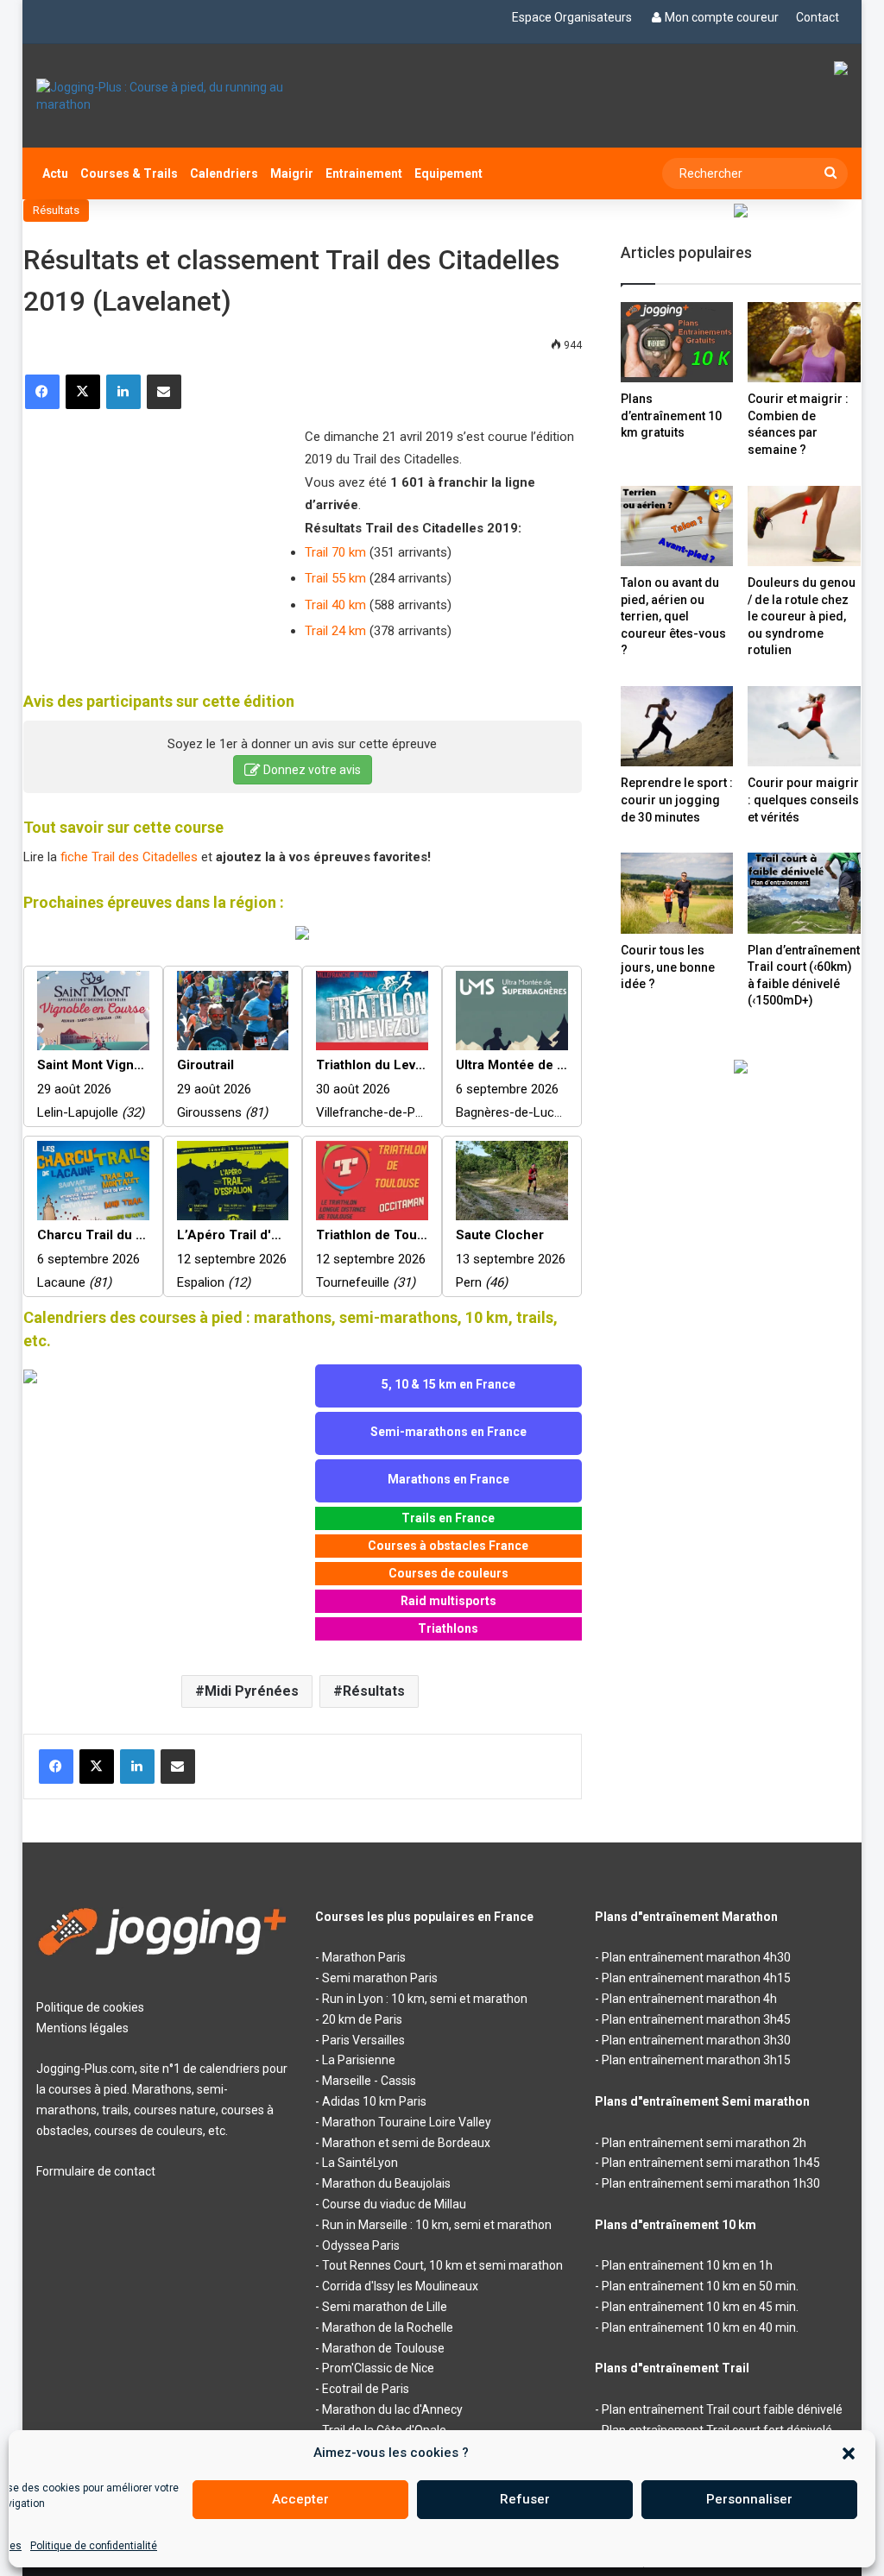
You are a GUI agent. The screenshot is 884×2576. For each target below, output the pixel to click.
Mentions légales (82, 2028)
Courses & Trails (129, 173)
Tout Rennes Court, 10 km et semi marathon (442, 2265)
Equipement (448, 173)
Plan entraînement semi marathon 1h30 (711, 2183)
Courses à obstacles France (448, 1546)
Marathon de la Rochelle (388, 2327)
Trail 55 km (335, 578)
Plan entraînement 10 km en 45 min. (700, 2307)
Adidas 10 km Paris (374, 2101)
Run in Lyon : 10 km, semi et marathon (425, 1999)
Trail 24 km (335, 631)
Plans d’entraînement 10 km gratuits (671, 416)
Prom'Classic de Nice (378, 2368)
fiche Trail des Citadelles (129, 857)
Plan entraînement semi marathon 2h (704, 2143)
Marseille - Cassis (369, 2081)
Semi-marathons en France (448, 1432)
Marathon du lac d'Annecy (392, 2409)
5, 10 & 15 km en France (448, 1384)
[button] (849, 2453)
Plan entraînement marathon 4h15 (696, 1978)
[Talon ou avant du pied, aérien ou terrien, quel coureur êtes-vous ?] (677, 526)
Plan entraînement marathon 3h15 (696, 2060)
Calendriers (224, 173)
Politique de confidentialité (94, 2546)
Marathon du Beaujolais (386, 2183)
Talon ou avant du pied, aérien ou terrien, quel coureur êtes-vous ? (673, 616)
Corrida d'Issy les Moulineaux (400, 2286)
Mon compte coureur (722, 17)
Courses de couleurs (448, 1573)
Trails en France (448, 1518)
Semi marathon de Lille (385, 2307)
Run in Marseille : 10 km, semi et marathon (437, 2225)
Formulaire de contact (96, 2171)
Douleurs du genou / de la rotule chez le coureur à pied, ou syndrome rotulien (802, 616)
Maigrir (292, 173)
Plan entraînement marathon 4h (689, 1999)
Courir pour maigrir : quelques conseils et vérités (803, 800)
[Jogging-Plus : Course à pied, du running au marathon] (163, 96)
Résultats (56, 210)
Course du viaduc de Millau (394, 2204)
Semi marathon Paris (380, 1978)
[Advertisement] (153, 539)
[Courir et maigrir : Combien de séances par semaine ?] (804, 342)
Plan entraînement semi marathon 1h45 (711, 2163)
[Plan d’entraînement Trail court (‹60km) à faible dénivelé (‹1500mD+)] (804, 893)
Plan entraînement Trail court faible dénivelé (722, 2409)
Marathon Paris (364, 1957)
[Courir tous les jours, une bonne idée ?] (677, 893)
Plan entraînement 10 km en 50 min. (700, 2286)
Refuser (525, 2499)
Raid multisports (448, 1601)
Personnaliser (749, 2499)
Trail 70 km (335, 552)
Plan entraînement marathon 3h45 (696, 2019)
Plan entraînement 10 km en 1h (687, 2265)
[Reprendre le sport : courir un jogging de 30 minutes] (677, 726)
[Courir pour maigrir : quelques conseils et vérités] (804, 726)
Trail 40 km (335, 605)
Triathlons (448, 1628)
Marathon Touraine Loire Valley (407, 2122)
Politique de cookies (90, 2007)
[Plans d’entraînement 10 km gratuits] (677, 342)
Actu (55, 173)
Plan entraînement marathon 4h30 (696, 1957)
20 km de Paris (362, 2019)
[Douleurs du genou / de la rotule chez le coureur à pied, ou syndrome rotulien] (804, 526)
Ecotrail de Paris (366, 2389)
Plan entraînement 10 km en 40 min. (700, 2327)
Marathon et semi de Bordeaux (406, 2143)
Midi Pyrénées (252, 1691)
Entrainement (364, 173)
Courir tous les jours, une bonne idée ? (668, 967)
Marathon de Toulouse (383, 2348)
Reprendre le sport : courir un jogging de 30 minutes (677, 800)
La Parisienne (359, 2060)
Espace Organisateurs (572, 17)
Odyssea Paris (361, 2245)
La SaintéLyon (360, 2163)
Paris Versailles (363, 2040)
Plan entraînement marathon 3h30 (696, 2040)
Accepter (300, 2499)
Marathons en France (448, 1479)
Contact (818, 17)
